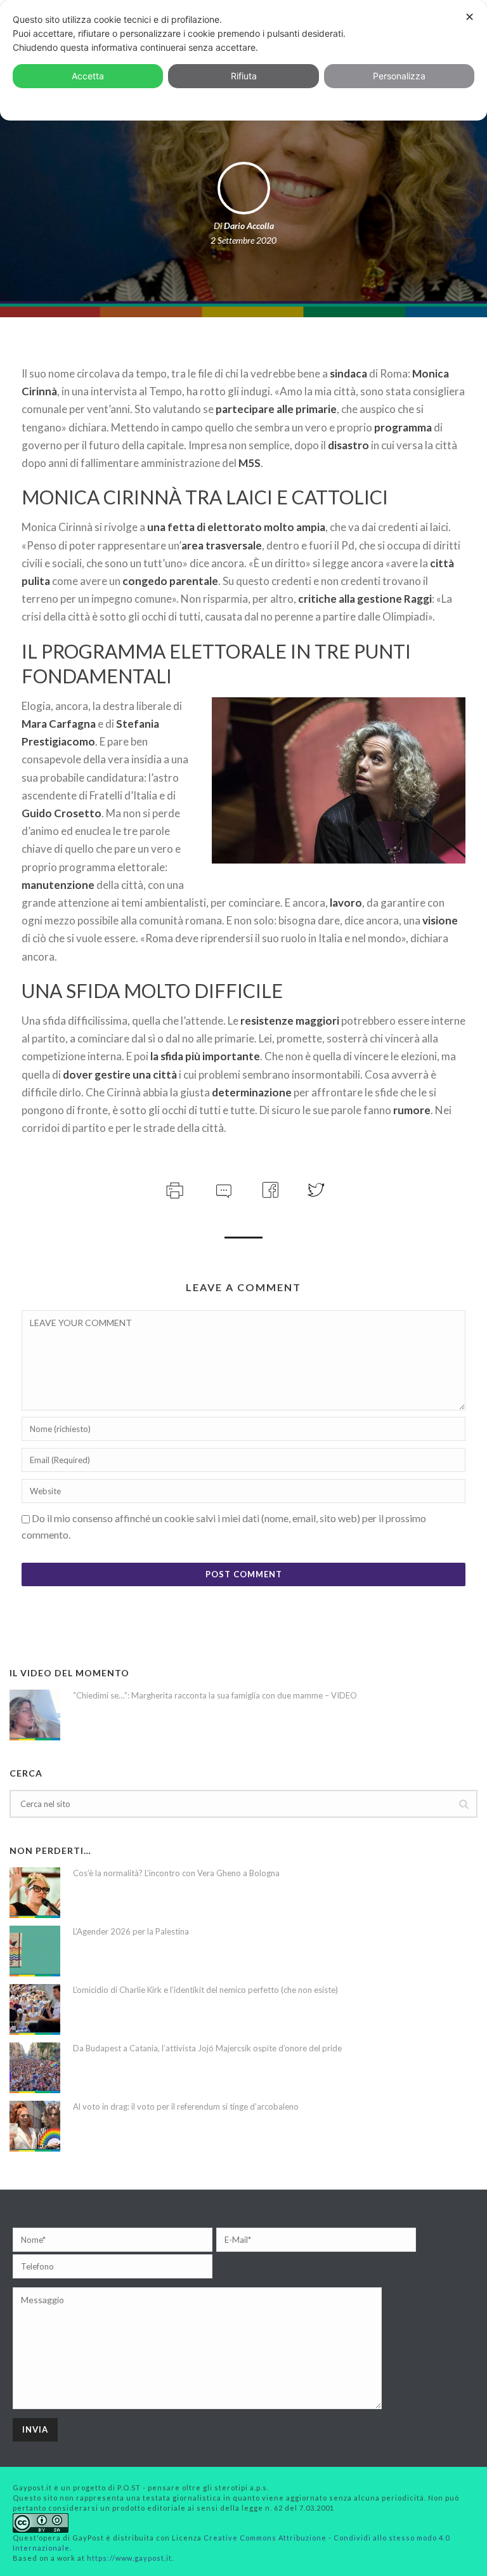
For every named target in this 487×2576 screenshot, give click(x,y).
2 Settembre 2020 (243, 240)
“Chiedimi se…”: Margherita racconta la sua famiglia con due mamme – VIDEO (215, 1695)
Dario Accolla (249, 226)
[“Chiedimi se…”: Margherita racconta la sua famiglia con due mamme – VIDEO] (35, 1715)
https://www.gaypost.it (129, 2558)
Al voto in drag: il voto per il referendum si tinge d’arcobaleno (186, 2106)
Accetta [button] (88, 76)
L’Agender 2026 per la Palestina (131, 1931)
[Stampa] (173, 1189)
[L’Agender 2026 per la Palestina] (35, 1951)
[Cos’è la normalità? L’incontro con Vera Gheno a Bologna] (35, 1893)
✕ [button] (470, 17)
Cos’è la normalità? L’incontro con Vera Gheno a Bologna (176, 1873)
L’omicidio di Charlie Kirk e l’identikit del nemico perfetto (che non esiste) (205, 1990)
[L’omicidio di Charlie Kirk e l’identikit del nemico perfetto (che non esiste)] (35, 2009)
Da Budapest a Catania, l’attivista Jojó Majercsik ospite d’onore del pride (207, 2048)
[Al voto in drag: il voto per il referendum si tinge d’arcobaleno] (35, 2126)
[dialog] (243, 60)
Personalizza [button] (399, 76)
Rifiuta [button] (244, 76)
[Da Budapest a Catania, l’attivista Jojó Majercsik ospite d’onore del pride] (35, 2068)
